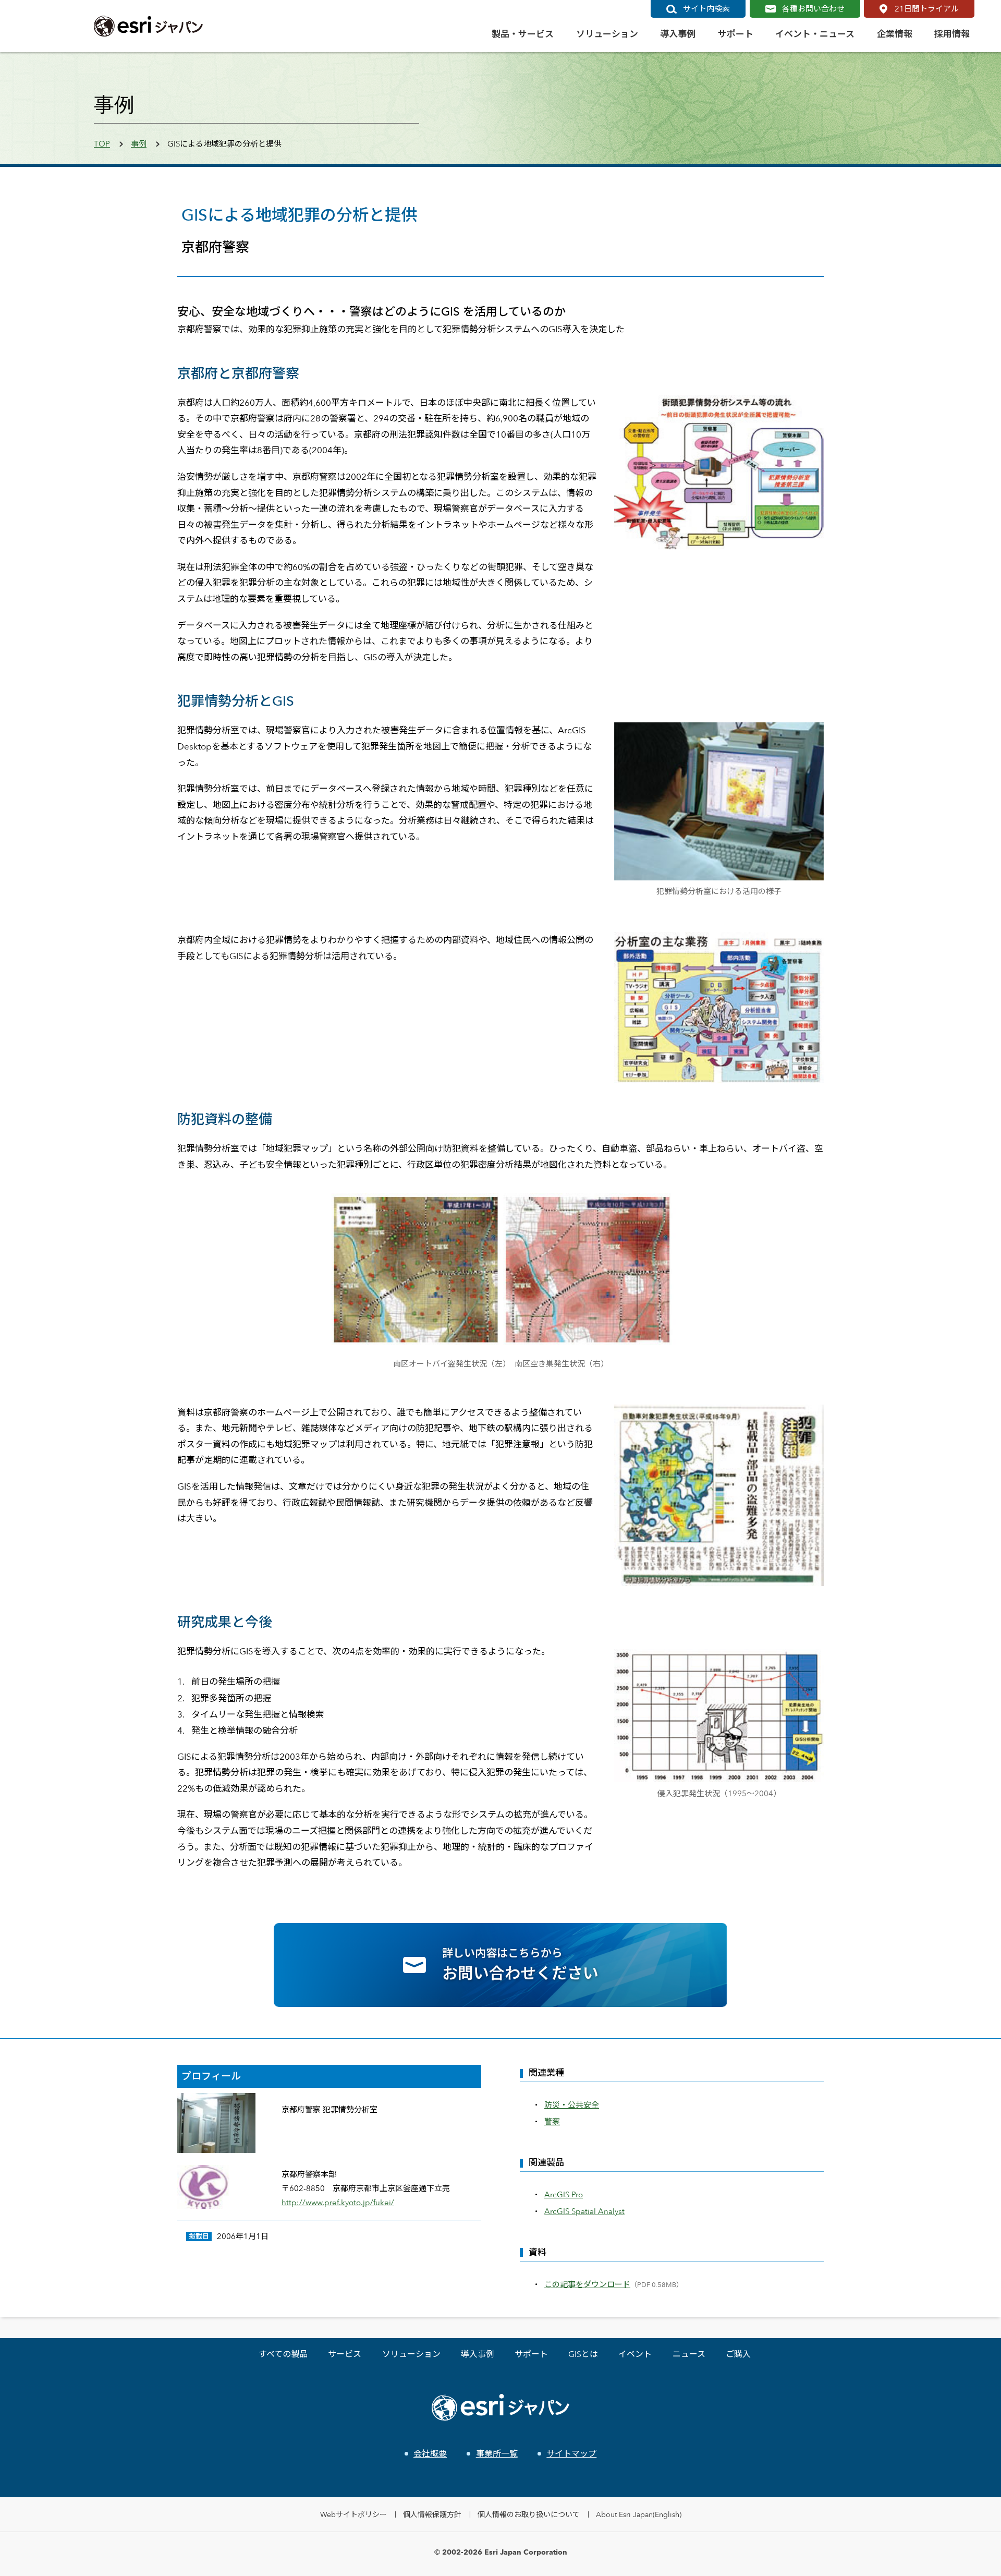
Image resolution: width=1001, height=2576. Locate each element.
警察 (552, 2121)
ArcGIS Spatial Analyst (584, 2211)
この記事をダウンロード (587, 2284)
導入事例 (478, 2354)
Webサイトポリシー (353, 2514)
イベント (635, 2354)
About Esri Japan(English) (639, 2514)
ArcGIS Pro (564, 2194)
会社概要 (430, 2454)
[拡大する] (810, 408)
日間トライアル (927, 9)
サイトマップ (571, 2454)
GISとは (583, 2354)
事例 (139, 144)
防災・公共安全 (572, 2105)
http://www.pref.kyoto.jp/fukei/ (338, 2202)
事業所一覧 (497, 2454)
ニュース (689, 2354)
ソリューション (411, 2354)
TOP (102, 144)
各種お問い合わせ (813, 9)
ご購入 (738, 2354)
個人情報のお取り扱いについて (529, 2514)
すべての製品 (283, 2354)
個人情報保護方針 (432, 2514)
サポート (531, 2354)
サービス (345, 2354)
